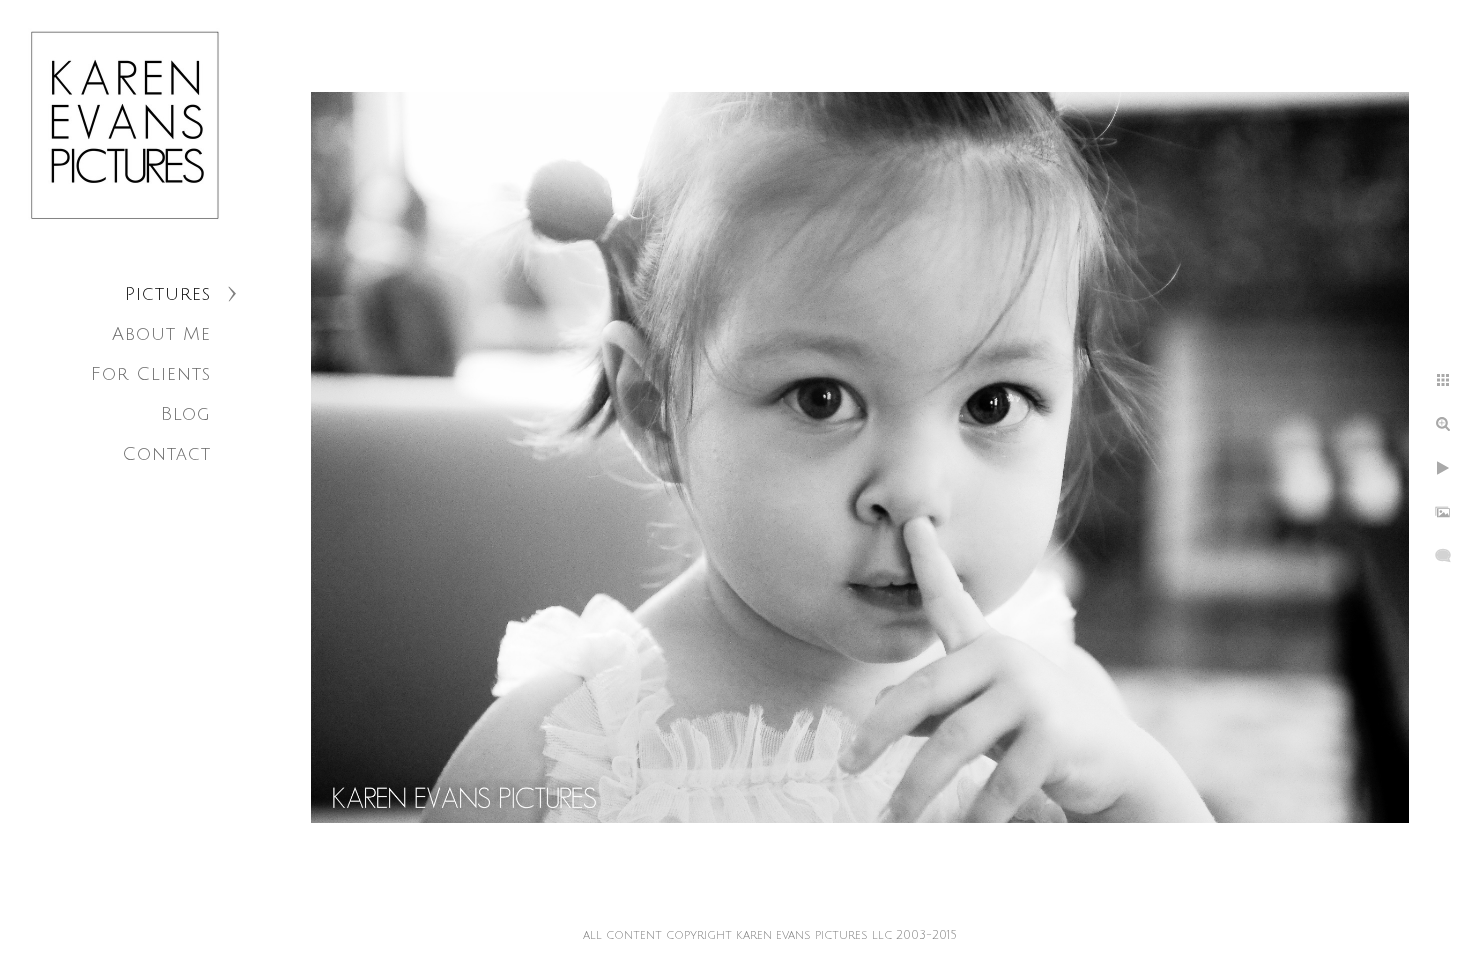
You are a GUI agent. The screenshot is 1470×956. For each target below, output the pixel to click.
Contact (166, 454)
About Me (161, 334)
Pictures (168, 294)
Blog (186, 414)
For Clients (151, 374)
